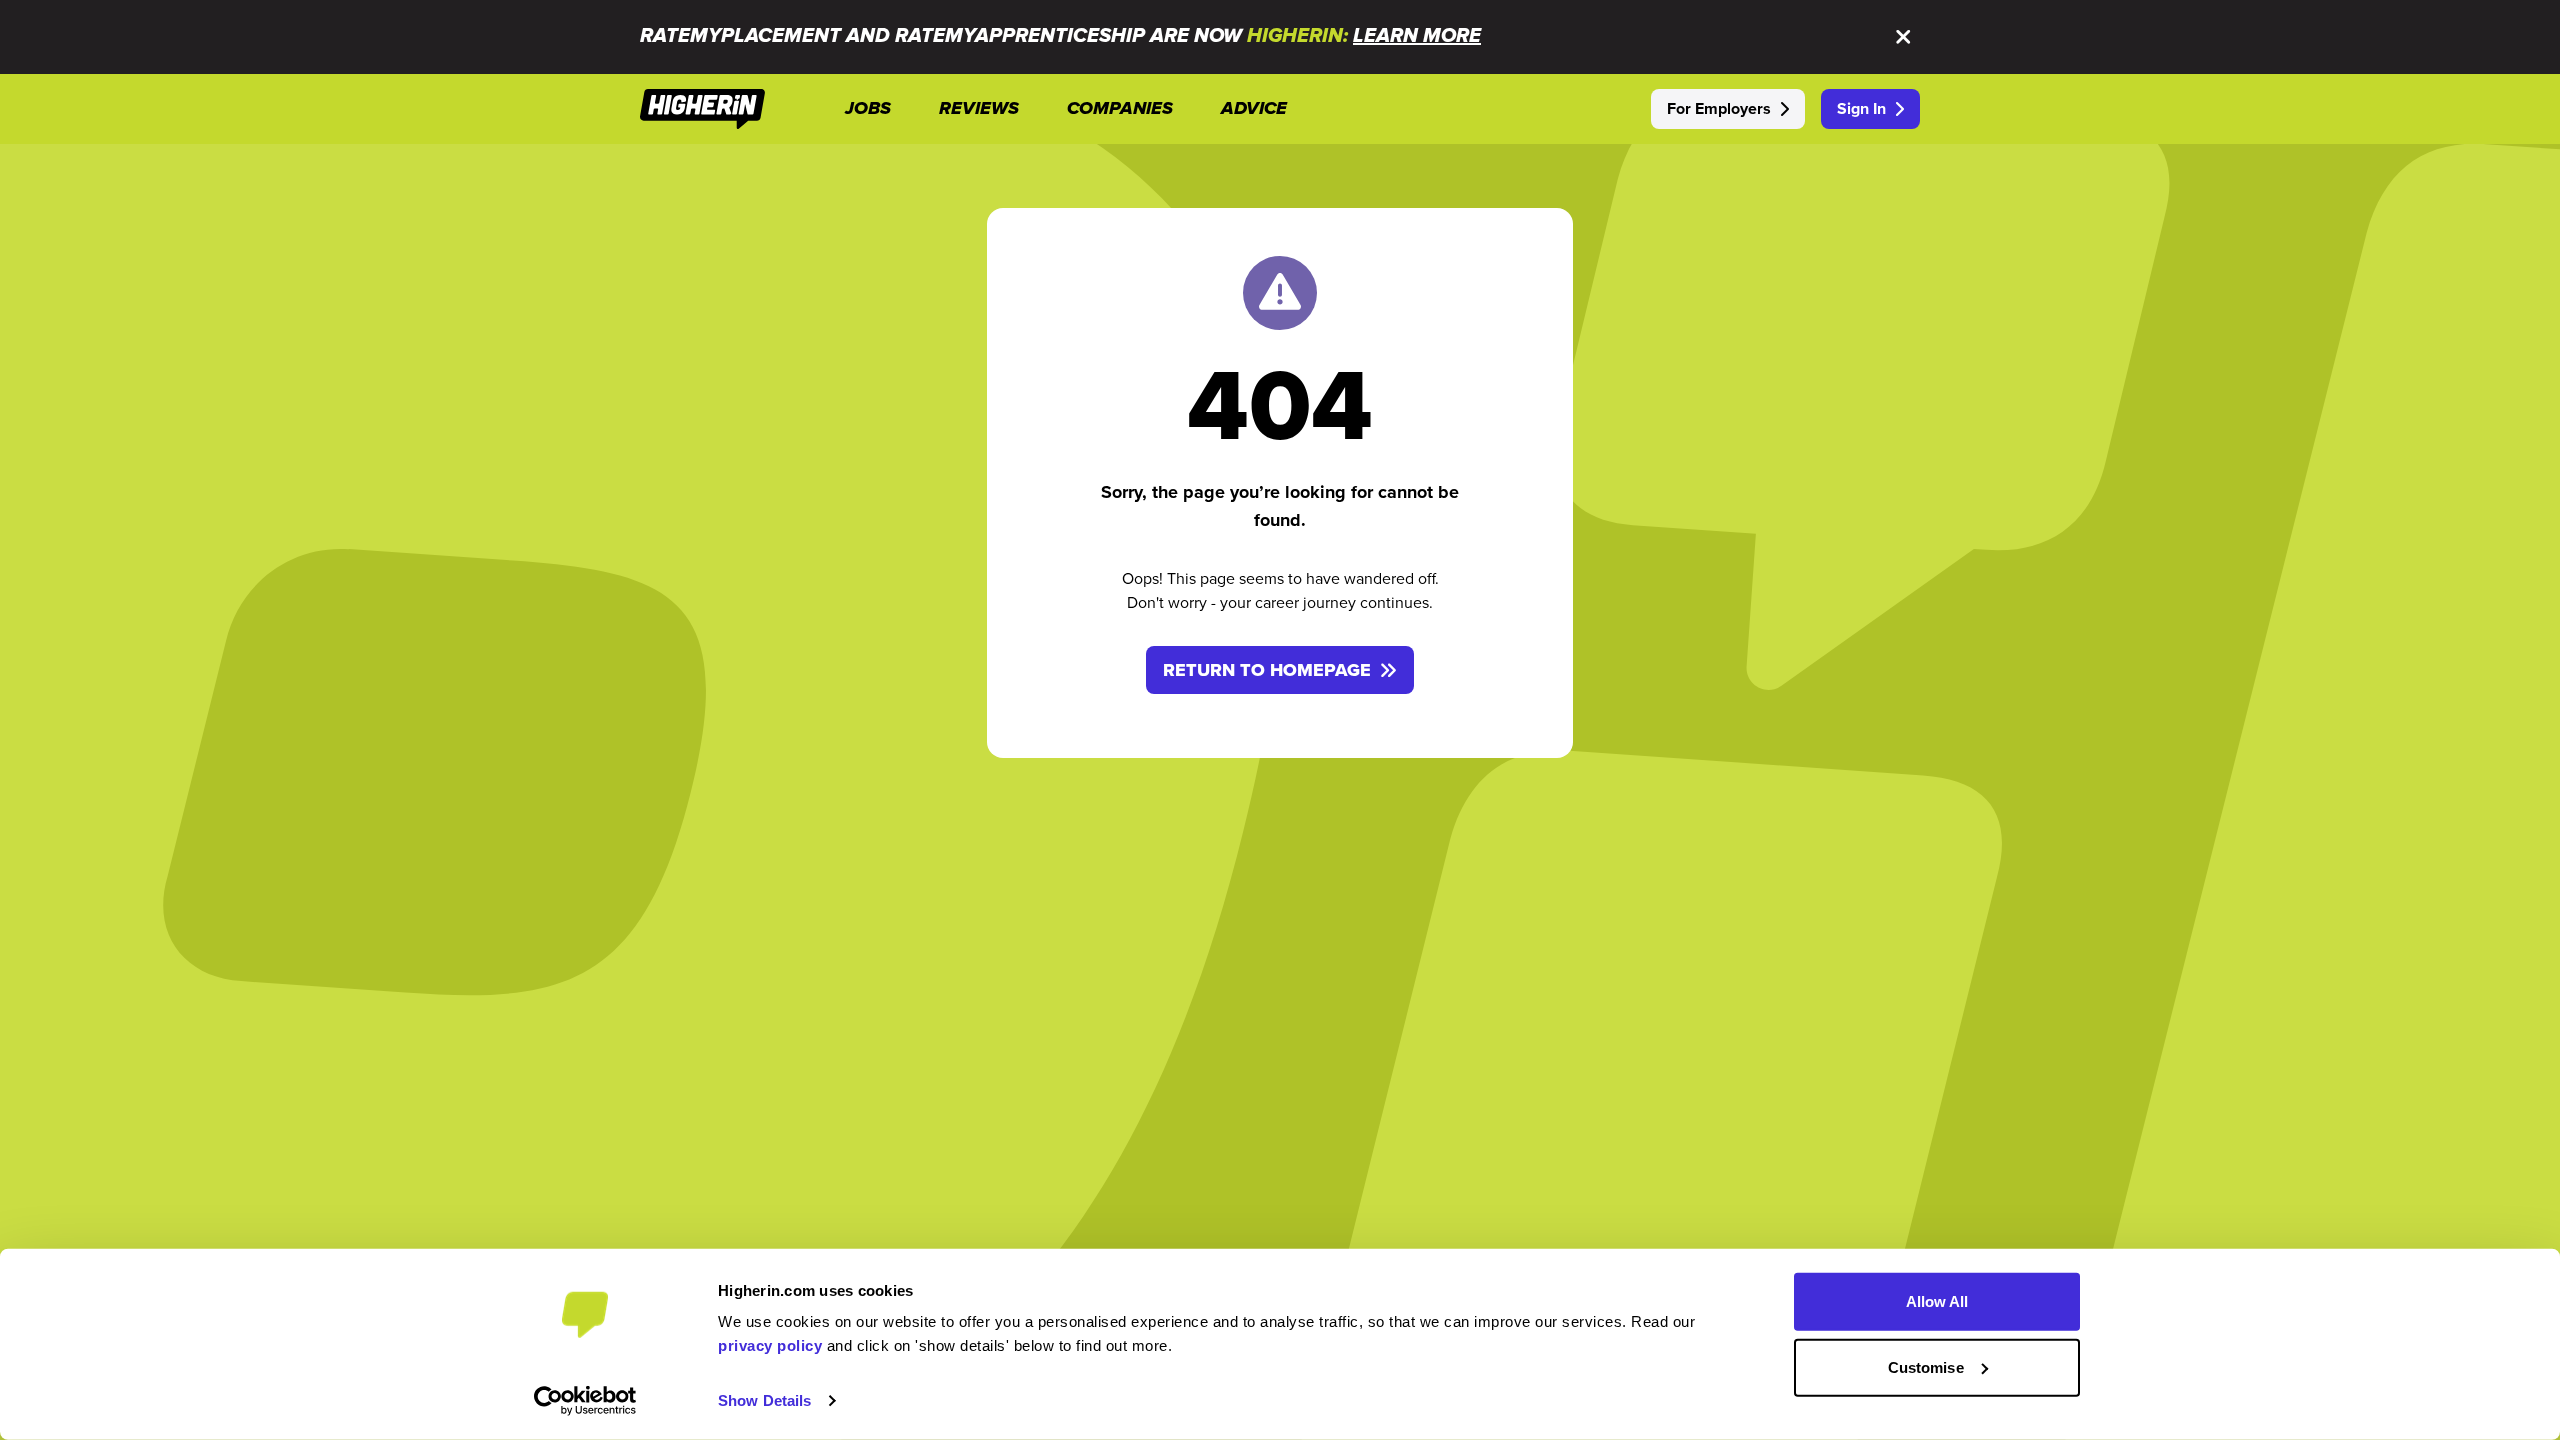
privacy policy (770, 1345)
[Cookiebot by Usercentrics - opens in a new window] (585, 1401)
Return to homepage (1267, 670)
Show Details (764, 1400)
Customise (1926, 1366)
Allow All (1937, 1301)
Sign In (1861, 108)
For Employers (1719, 108)
